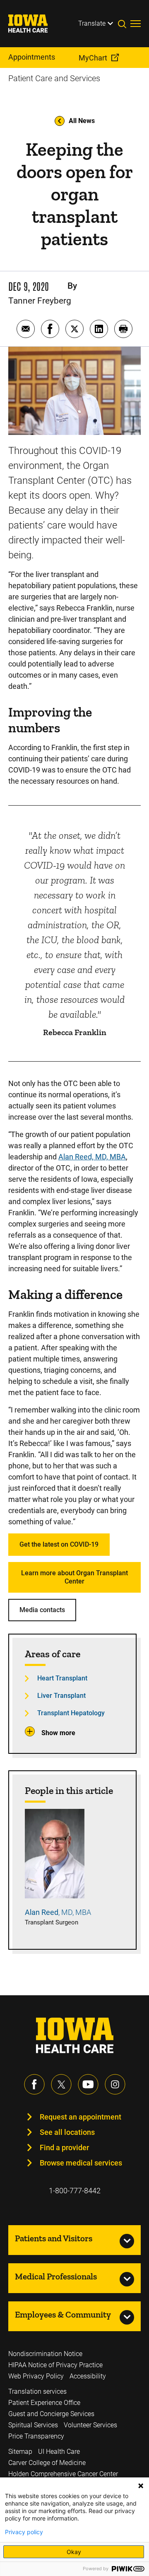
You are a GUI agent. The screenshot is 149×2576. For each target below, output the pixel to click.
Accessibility (88, 2376)
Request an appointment (81, 2117)
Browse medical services (81, 2163)
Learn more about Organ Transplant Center (74, 1577)
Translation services (37, 2391)
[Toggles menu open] (136, 24)
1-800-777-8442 (75, 2191)
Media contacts (42, 1610)
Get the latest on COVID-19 (59, 1544)
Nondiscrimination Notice (45, 2354)
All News (82, 121)
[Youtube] (88, 2084)
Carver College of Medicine (47, 2463)
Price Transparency (36, 2436)
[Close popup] (141, 2486)
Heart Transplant (62, 1678)
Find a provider (64, 2147)
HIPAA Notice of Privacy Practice (55, 2365)
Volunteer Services (90, 2425)
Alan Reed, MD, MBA (92, 1157)
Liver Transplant (61, 1696)
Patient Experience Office (44, 2403)
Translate (92, 23)
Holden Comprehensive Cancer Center (63, 2474)
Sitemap (20, 2452)
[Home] (33, 24)
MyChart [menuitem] (93, 58)
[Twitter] (61, 2084)
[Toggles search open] (124, 24)
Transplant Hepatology (71, 1713)
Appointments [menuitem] (32, 57)
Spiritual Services (33, 2425)
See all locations (67, 2132)
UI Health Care (59, 2452)
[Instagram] (115, 2084)
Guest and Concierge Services (51, 2414)
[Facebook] (34, 2084)
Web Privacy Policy (36, 2376)
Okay (74, 2552)
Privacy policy (24, 2532)
